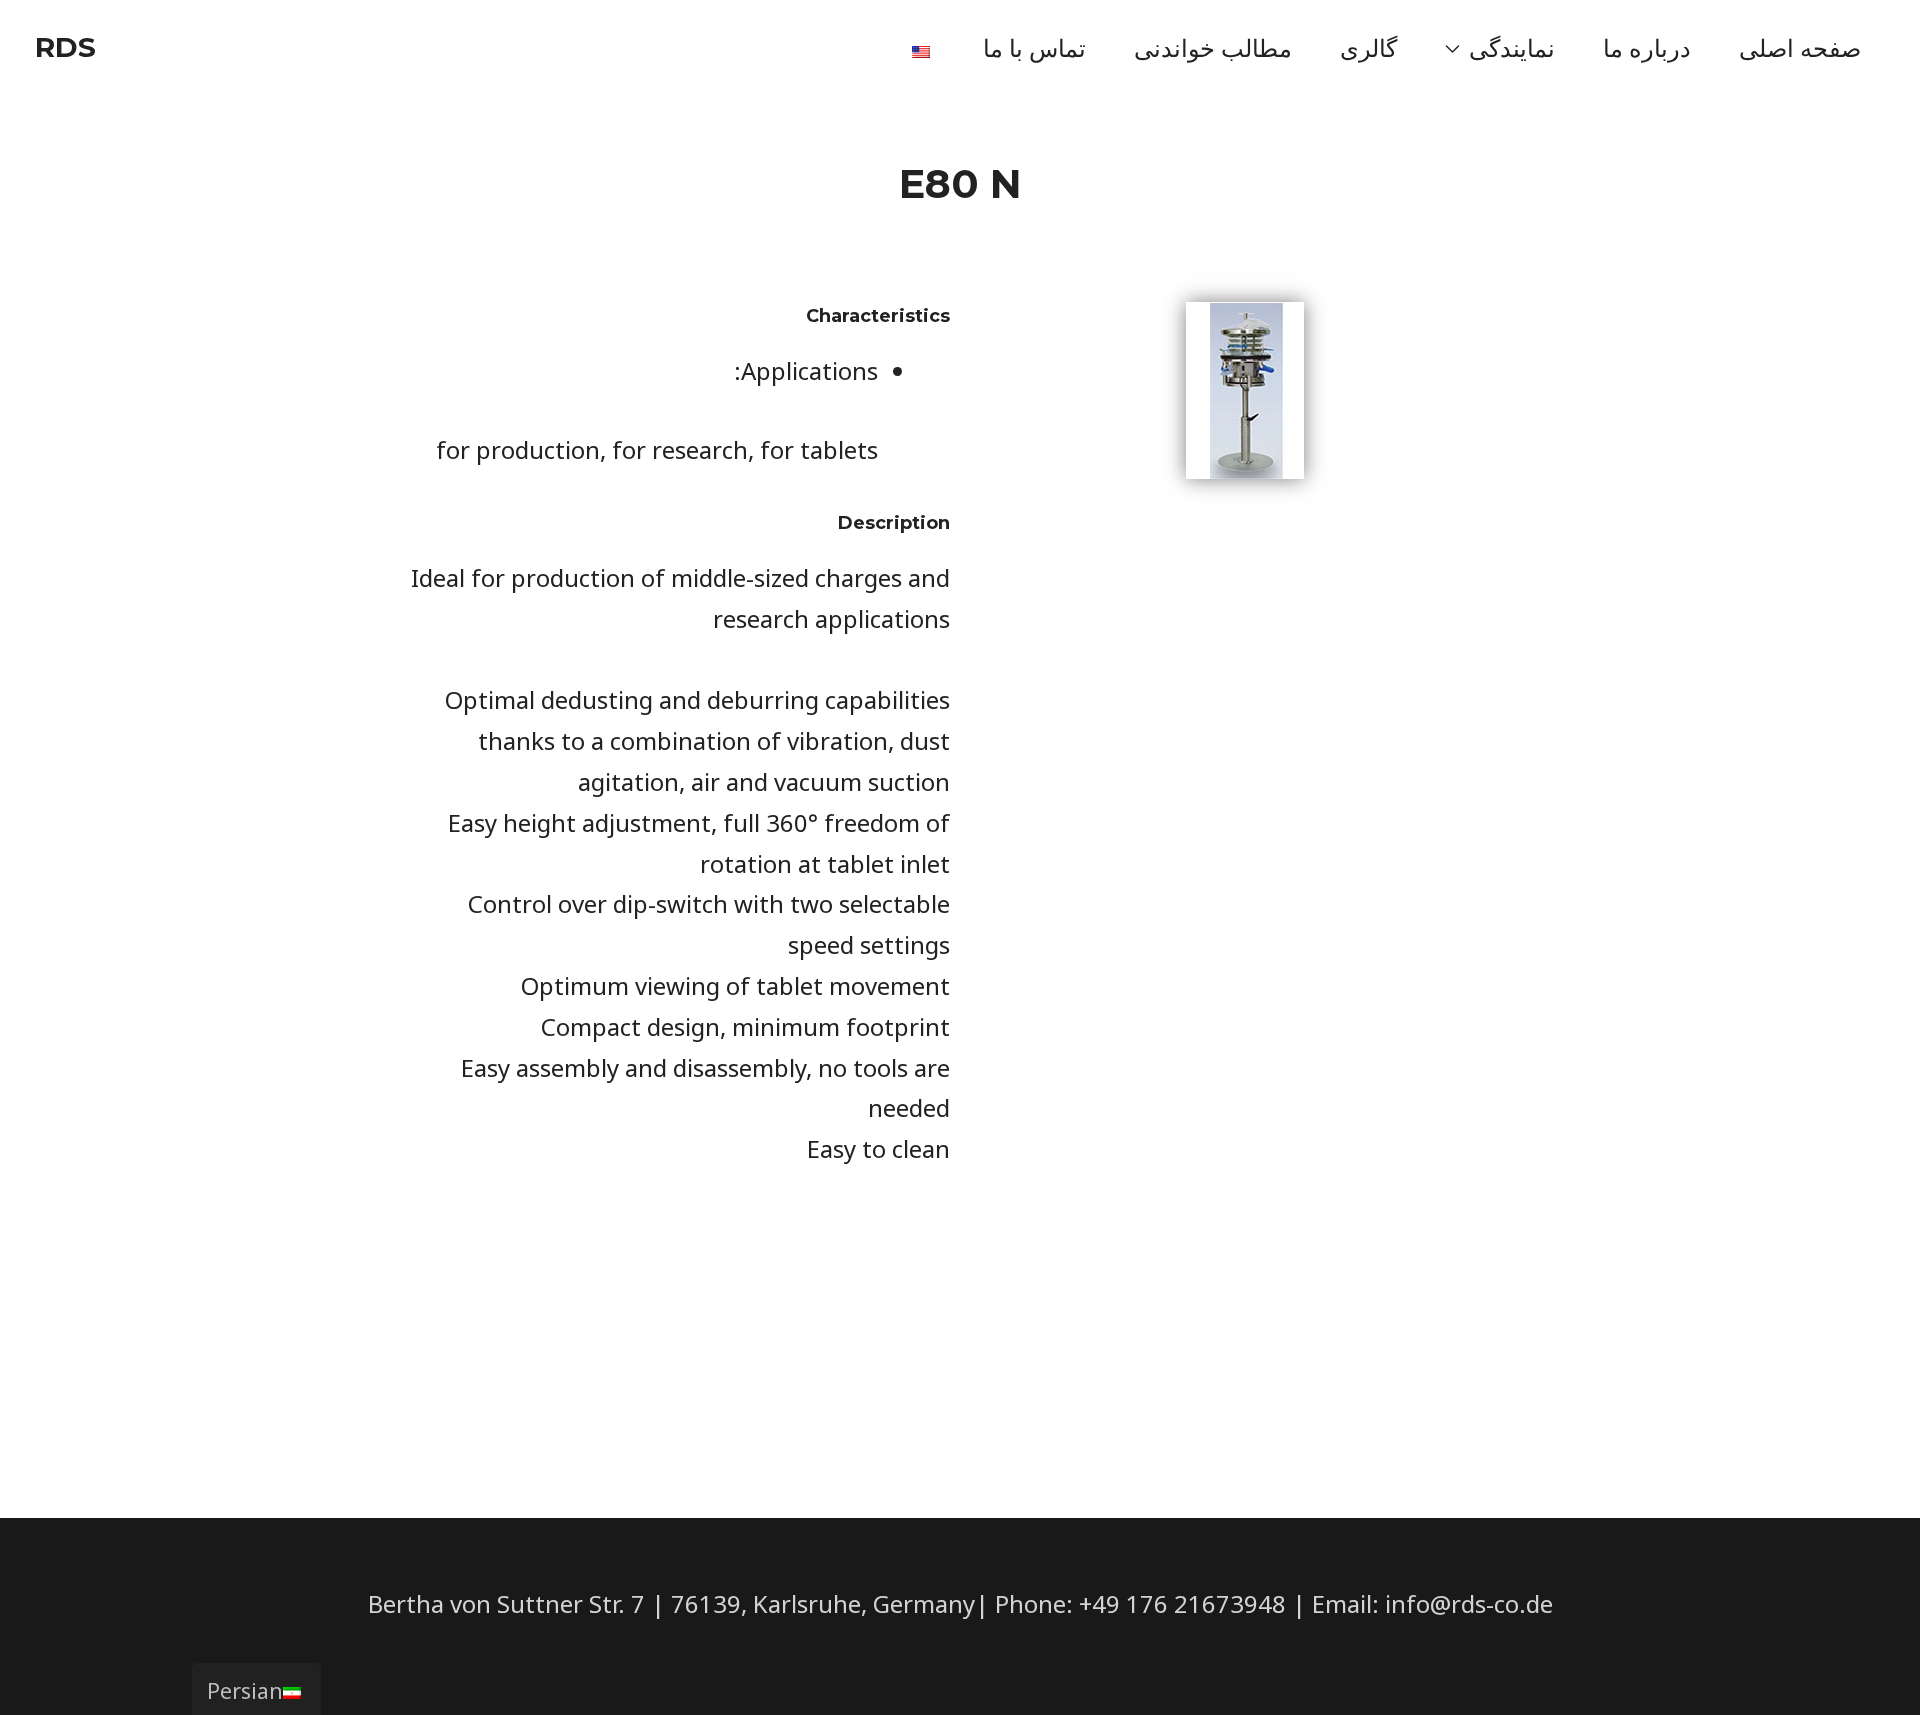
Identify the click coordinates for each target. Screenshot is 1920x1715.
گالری (1368, 47)
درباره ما (1647, 47)
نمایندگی (1512, 47)
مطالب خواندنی (1213, 47)
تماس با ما (1034, 47)
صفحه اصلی (1800, 47)
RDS (65, 47)
